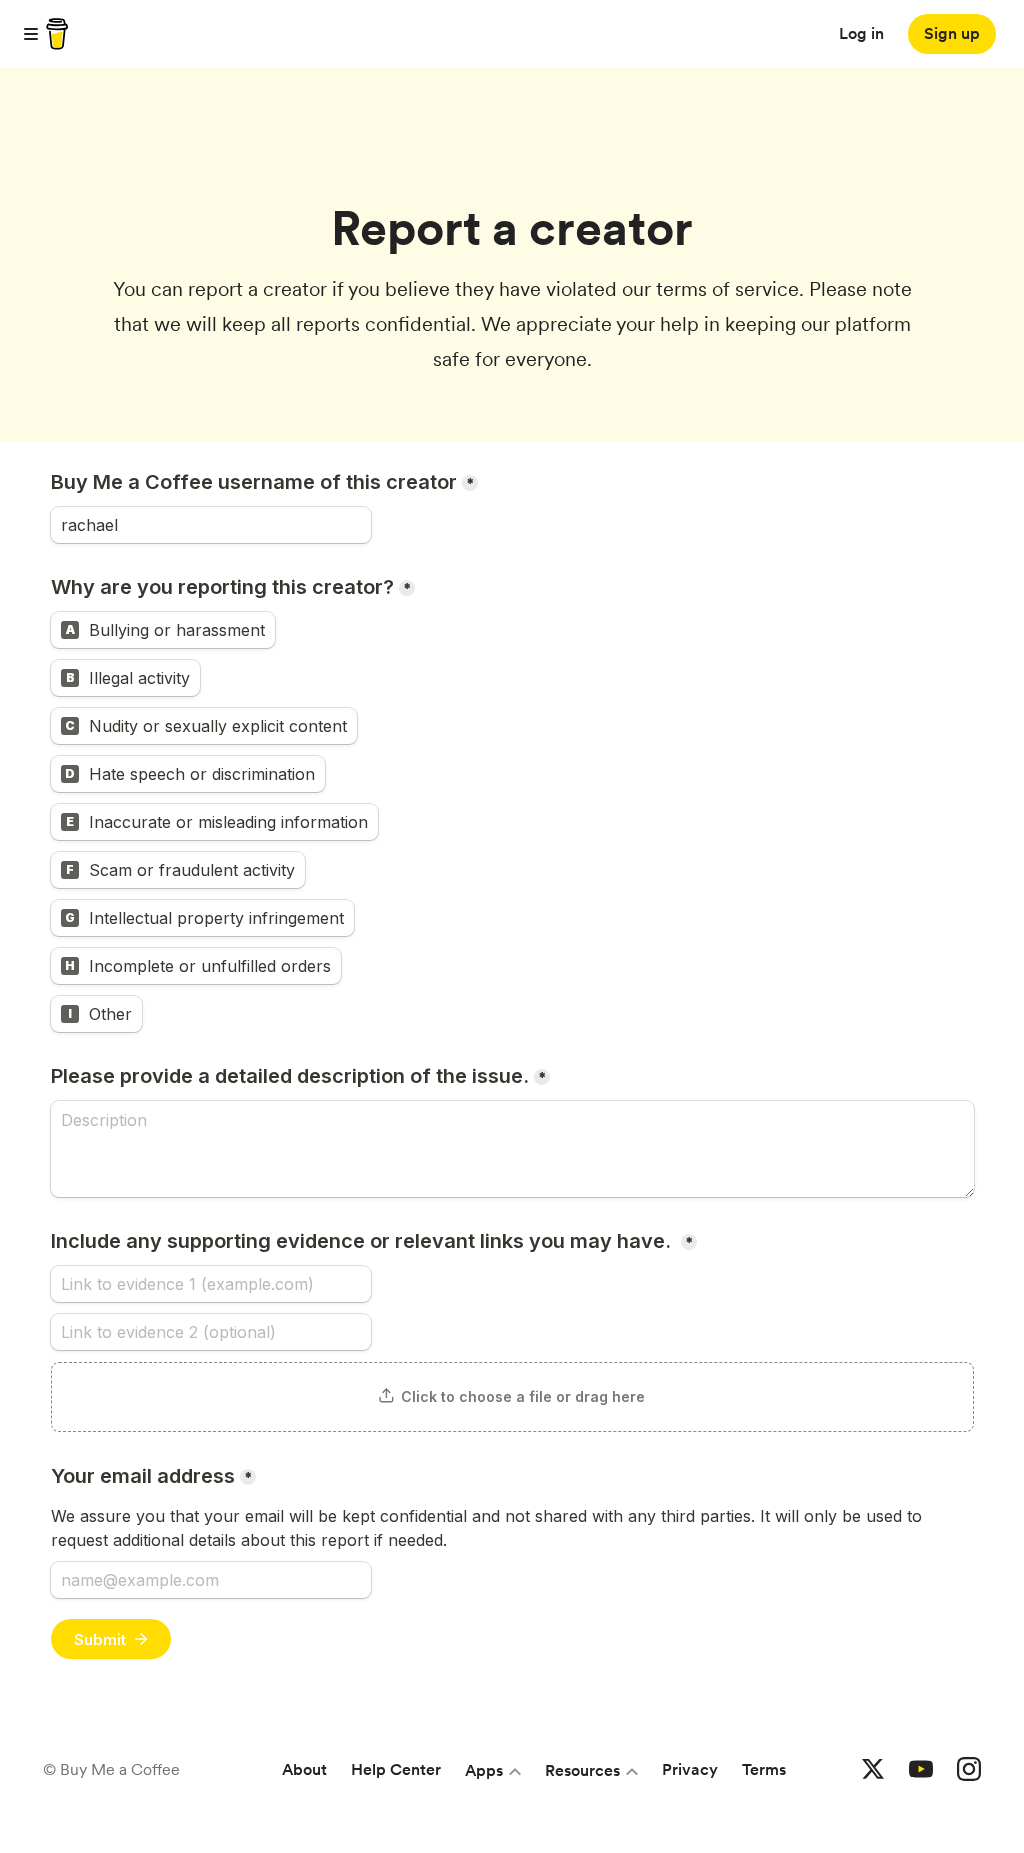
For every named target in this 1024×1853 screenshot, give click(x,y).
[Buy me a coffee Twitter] (873, 1770)
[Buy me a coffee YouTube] (921, 1770)
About (304, 1769)
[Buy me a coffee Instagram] (969, 1770)
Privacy (690, 1769)
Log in (861, 33)
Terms (764, 1769)
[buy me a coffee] (54, 34)
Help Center (396, 1769)
